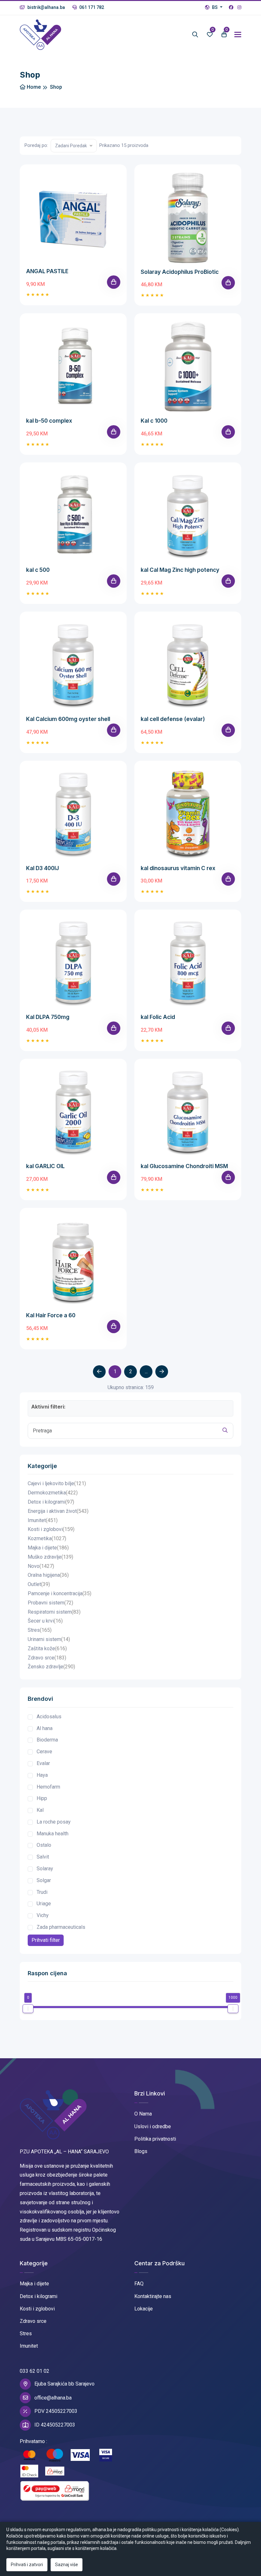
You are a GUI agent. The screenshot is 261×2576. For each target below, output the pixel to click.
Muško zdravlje (50, 1557)
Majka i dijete (48, 1548)
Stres (40, 1630)
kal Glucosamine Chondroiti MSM (184, 1166)
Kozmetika (47, 1538)
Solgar (44, 1880)
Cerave (44, 1752)
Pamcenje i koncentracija (60, 1593)
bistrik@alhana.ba (46, 7)
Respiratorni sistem (54, 1612)
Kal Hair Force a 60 (51, 1315)
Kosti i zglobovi (51, 1529)
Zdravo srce (47, 1658)
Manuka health (53, 1834)
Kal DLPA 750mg (48, 1017)
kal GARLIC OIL (45, 1166)
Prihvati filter (46, 1940)
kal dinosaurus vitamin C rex (178, 868)
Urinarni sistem (49, 1639)
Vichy (43, 1915)
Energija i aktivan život (58, 1511)
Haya (42, 1775)
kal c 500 (38, 570)
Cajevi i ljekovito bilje (57, 1483)
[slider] (28, 2009)
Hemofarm (48, 1787)
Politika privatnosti (155, 2139)
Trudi (42, 1892)
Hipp (42, 1798)
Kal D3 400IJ (42, 868)
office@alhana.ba (53, 2398)
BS (215, 7)
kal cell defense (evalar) (173, 719)
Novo (41, 1566)
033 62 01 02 (35, 2371)
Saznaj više (67, 2565)
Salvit (43, 1857)
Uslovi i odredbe (153, 2126)
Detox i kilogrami (51, 1502)
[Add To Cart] (114, 282)
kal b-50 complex (49, 421)
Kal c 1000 (154, 421)
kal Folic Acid (158, 1017)
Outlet (39, 1584)
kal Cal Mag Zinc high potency (180, 570)
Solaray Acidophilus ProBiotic (180, 272)
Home (33, 87)
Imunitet (43, 1520)
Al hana (45, 1728)
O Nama (143, 2114)
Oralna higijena (48, 1575)
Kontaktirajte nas (153, 2296)
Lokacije (144, 2309)
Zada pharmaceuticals (61, 1927)
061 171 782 (91, 7)
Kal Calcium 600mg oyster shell (68, 719)
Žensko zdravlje (51, 1667)
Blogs (141, 2151)
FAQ (139, 2284)
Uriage (44, 1904)
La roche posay (54, 1822)
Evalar (43, 1763)
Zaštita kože (47, 1648)
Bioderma (47, 1740)
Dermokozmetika (53, 1493)
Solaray (45, 1869)
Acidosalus (49, 1717)
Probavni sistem (50, 1603)
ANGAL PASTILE (47, 271)
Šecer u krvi (45, 1621)
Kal (40, 1810)
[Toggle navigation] (238, 35)
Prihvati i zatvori (27, 2565)
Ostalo (44, 1845)
